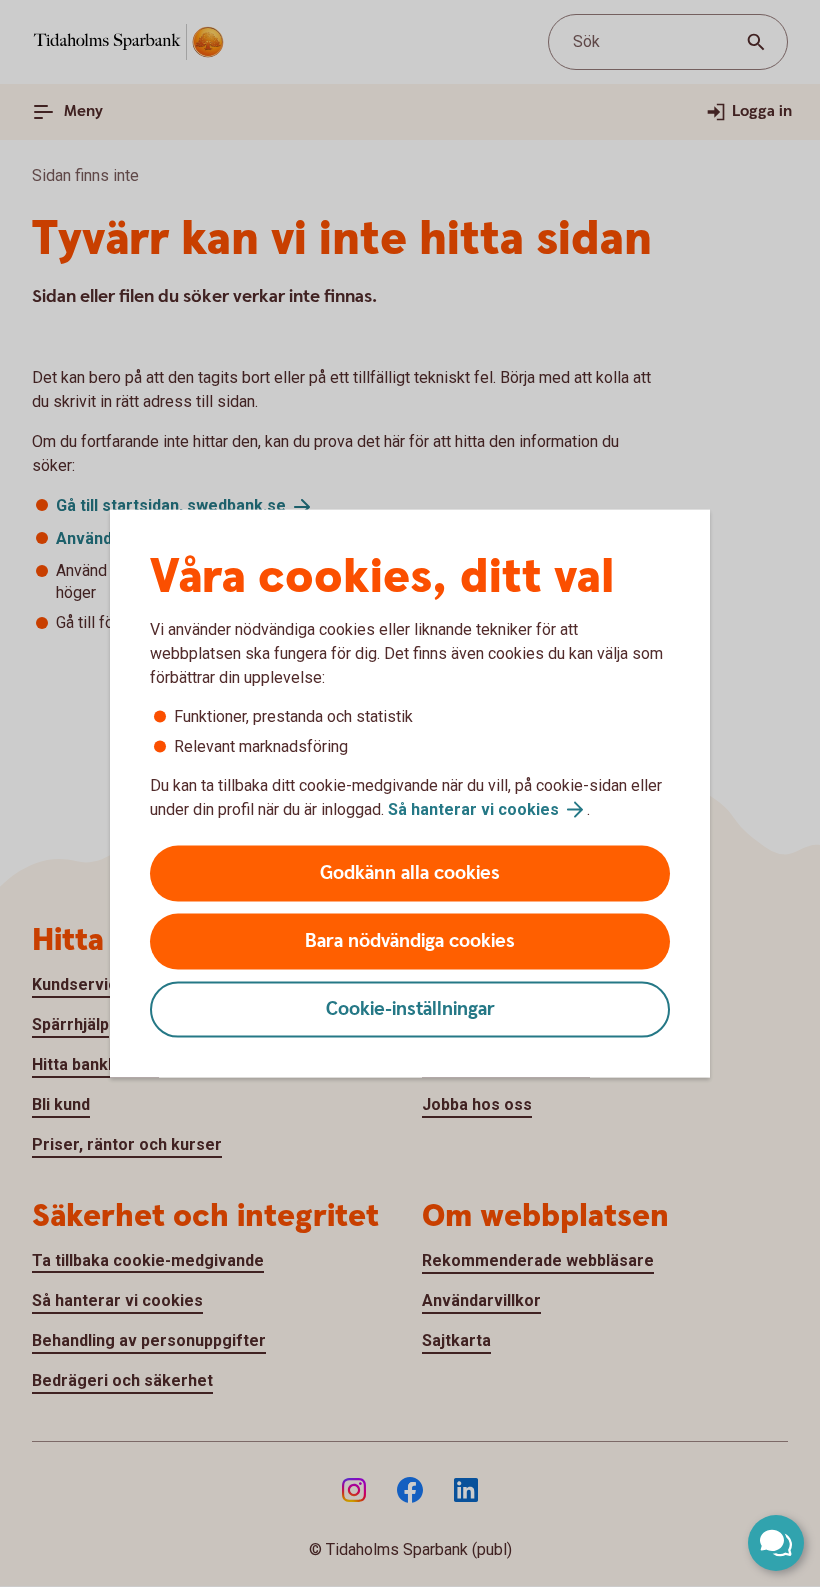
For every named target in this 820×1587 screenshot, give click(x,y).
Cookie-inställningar (410, 1009)
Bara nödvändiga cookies (410, 941)
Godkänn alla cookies (410, 873)
